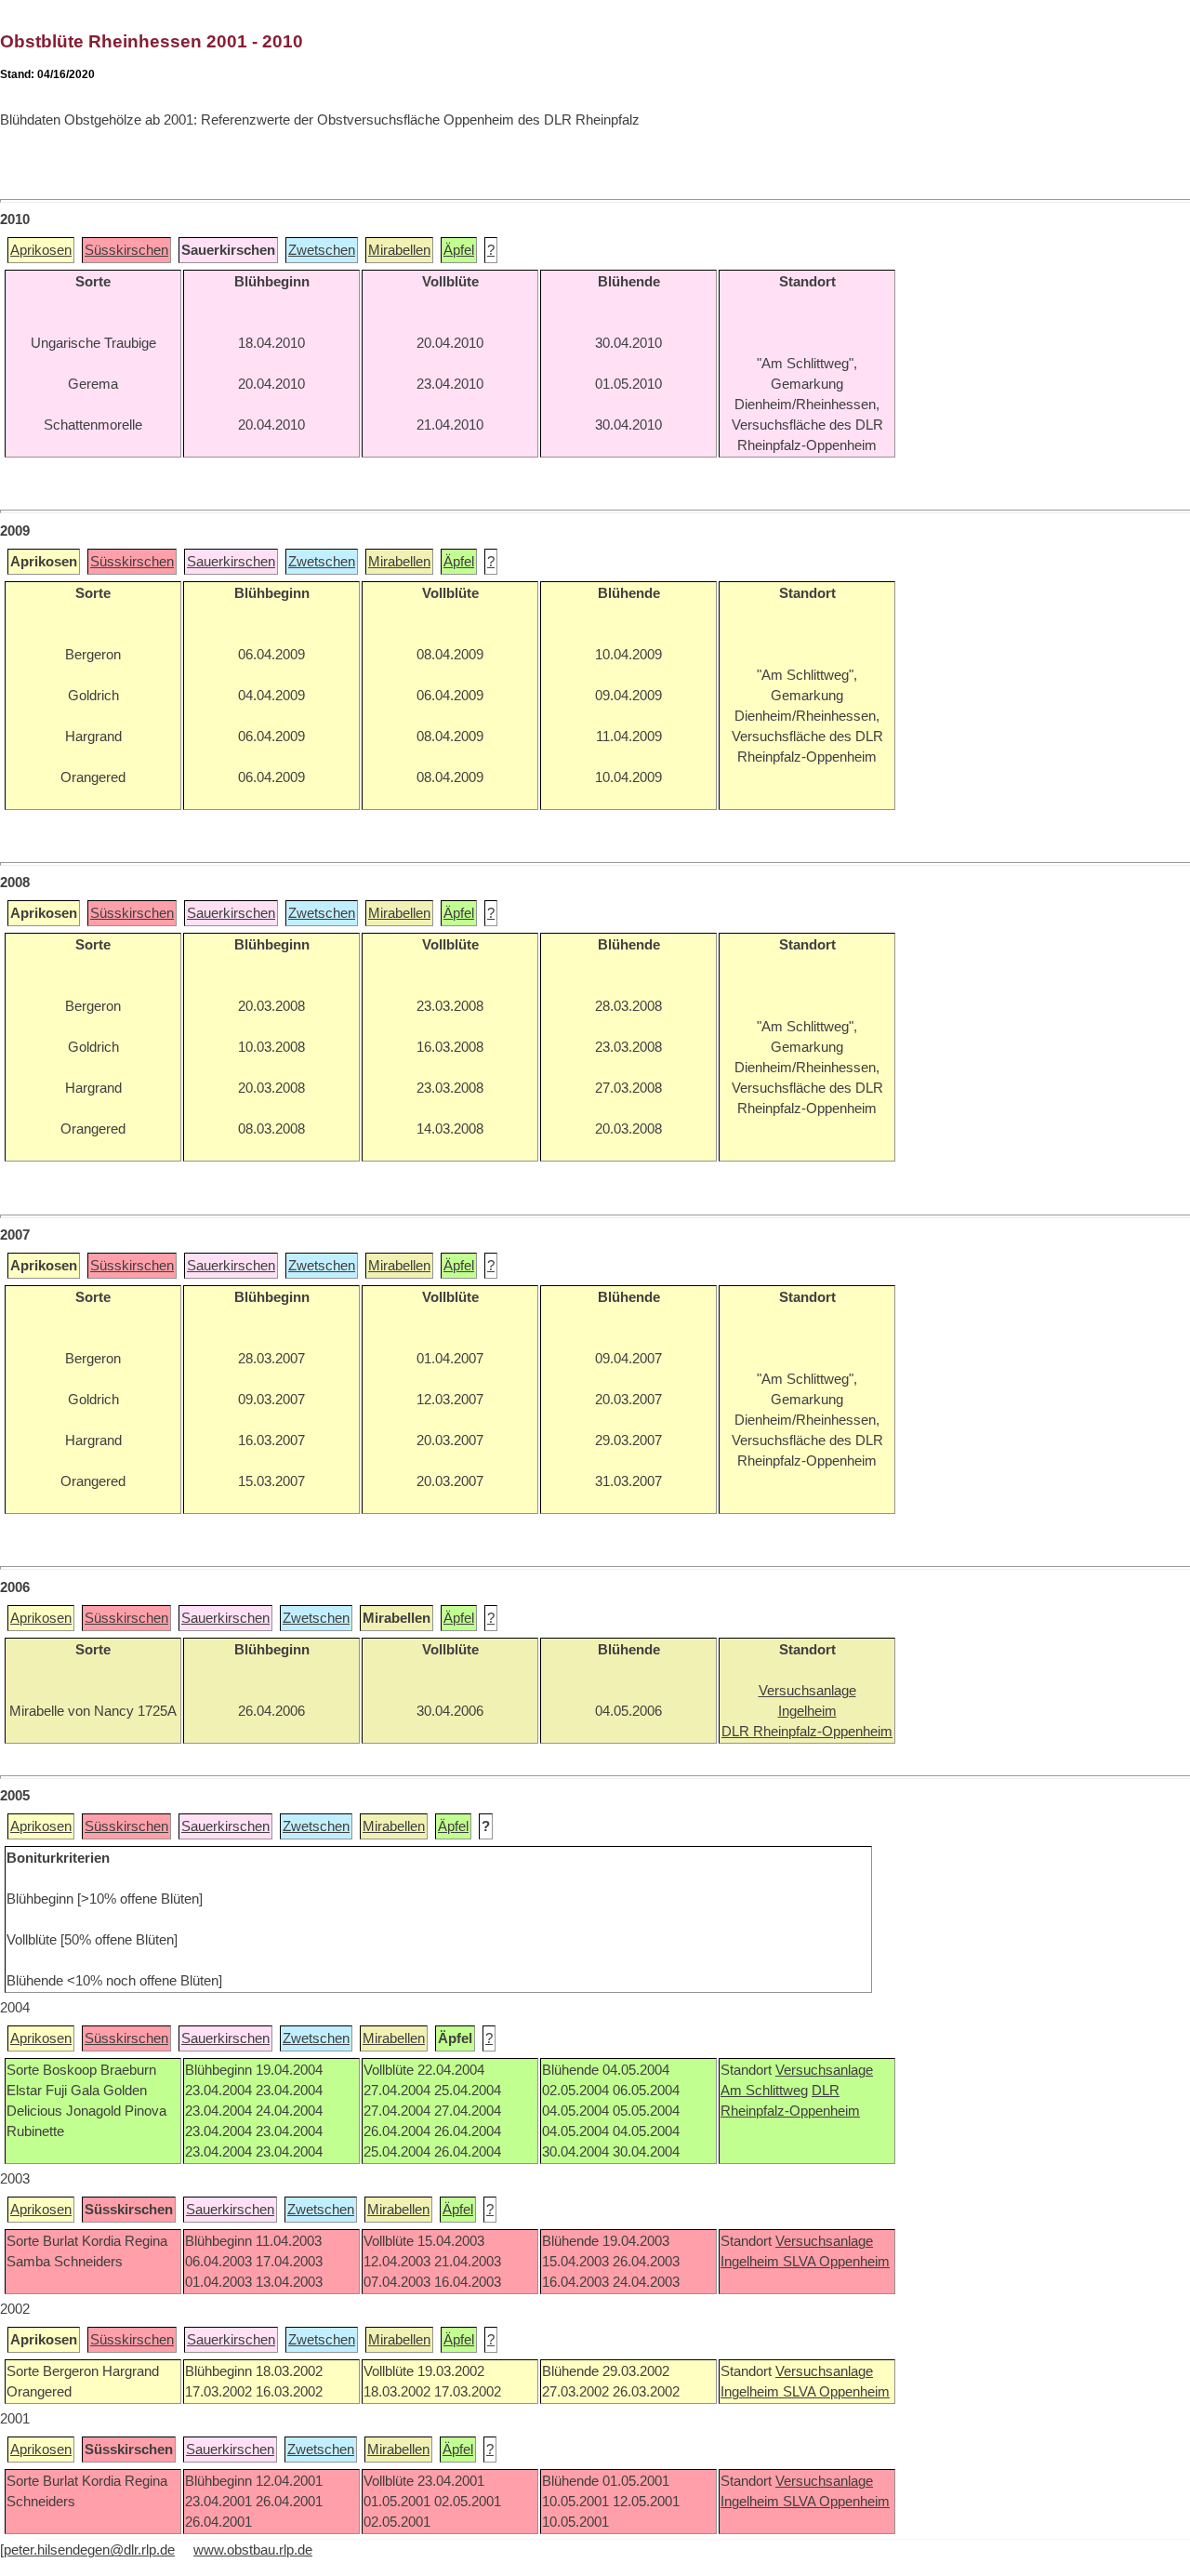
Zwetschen (322, 250)
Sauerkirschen (231, 562)
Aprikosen (41, 250)
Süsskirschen (126, 250)
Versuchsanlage (824, 2070)
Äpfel (459, 250)
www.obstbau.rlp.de (253, 2550)
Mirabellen (399, 250)
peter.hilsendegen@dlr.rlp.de (89, 2550)
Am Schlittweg (764, 2091)
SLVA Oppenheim (836, 2262)
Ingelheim (752, 2262)
